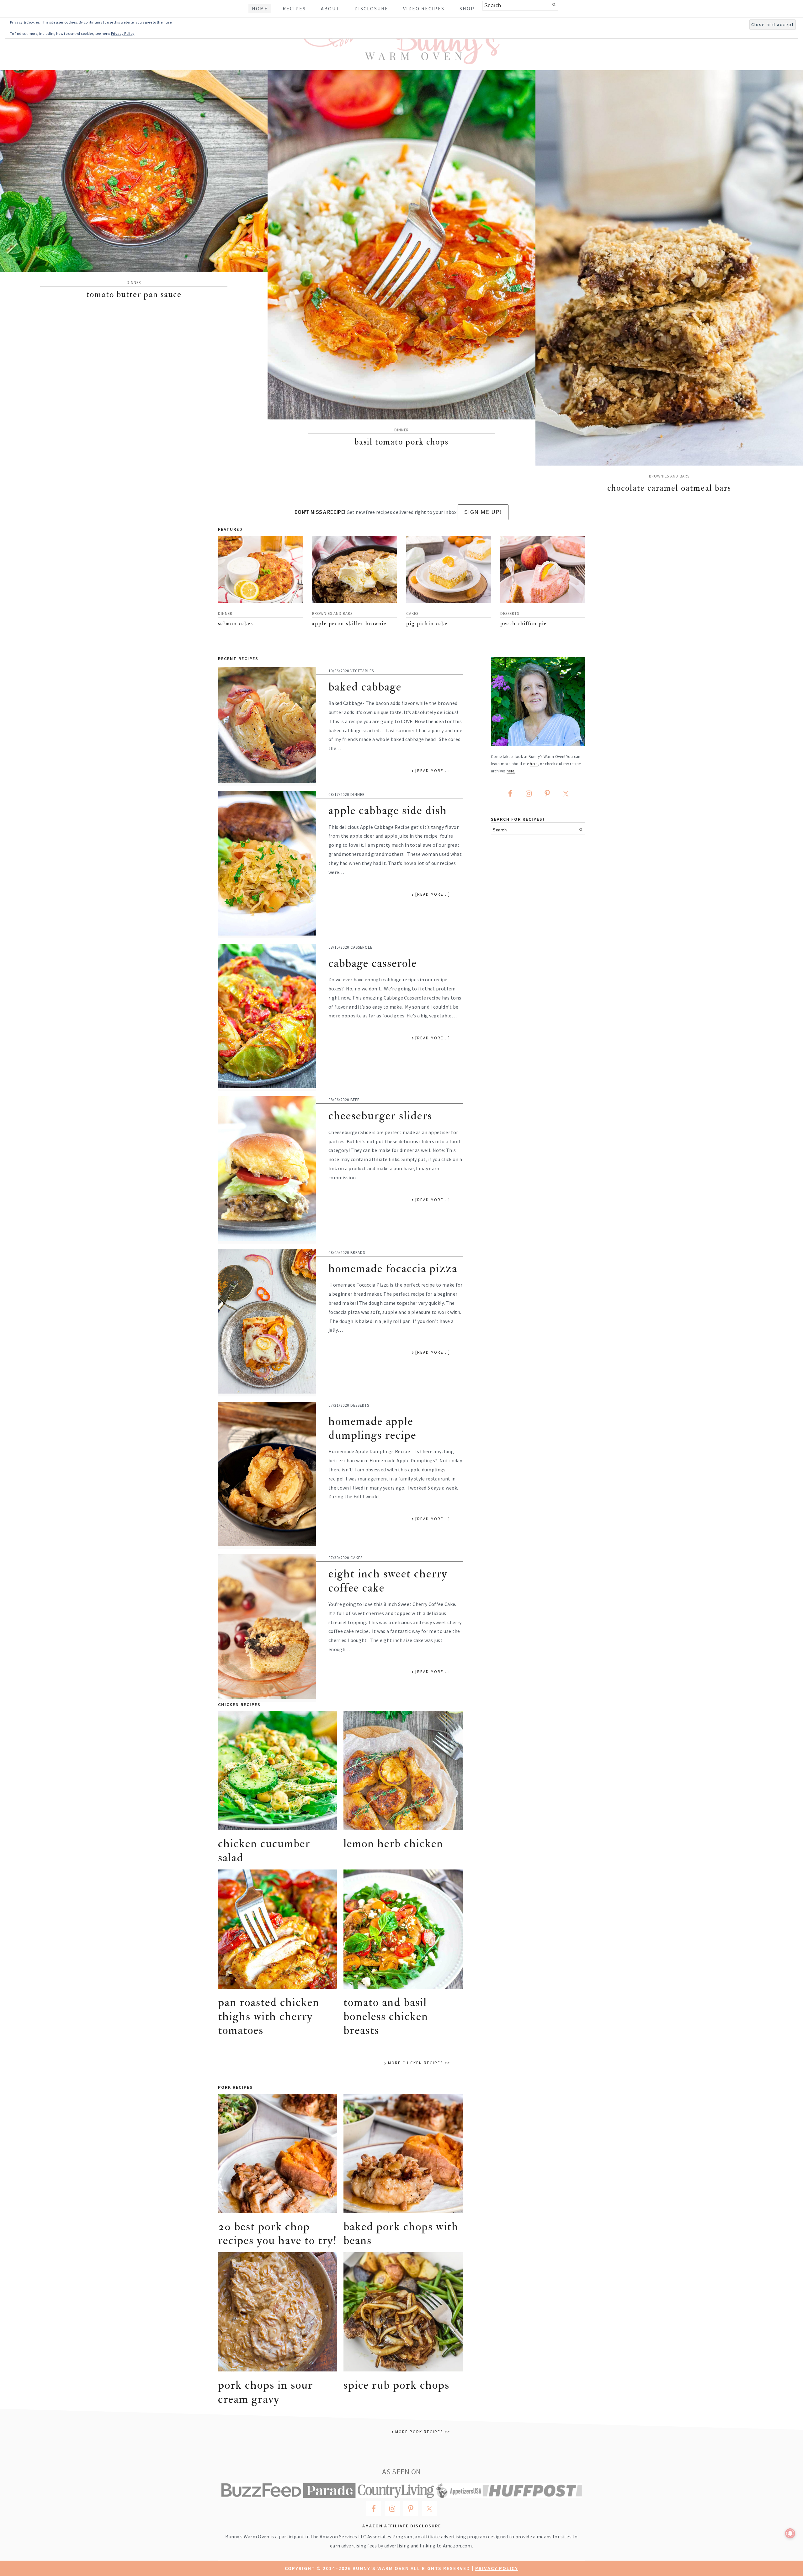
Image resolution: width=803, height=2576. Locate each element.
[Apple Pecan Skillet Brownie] (354, 569)
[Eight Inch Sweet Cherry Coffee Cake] (267, 1628)
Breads (358, 1252)
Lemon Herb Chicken (393, 1844)
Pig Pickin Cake (427, 624)
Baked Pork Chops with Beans (401, 2234)
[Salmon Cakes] (260, 569)
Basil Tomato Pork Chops (401, 442)
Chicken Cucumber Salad (264, 1851)
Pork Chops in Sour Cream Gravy (266, 2392)
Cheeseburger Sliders (380, 1116)
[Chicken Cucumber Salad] (278, 1770)
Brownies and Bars (669, 476)
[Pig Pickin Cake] (449, 569)
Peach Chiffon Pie (524, 624)
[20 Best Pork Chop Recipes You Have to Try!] (278, 2153)
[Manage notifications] (790, 2533)
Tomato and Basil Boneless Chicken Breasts (386, 2016)
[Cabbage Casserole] (267, 1017)
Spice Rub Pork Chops (396, 2385)
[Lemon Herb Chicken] (403, 1770)
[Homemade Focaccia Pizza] (267, 1323)
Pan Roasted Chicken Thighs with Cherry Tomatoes (269, 2016)
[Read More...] (433, 771)
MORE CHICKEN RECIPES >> (419, 2063)
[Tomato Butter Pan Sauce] (134, 171)
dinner (134, 282)
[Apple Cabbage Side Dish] (267, 865)
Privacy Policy (497, 2568)
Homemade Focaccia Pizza (393, 1269)
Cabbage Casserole (373, 963)
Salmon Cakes (236, 624)
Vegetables (362, 671)
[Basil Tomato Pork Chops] (401, 245)
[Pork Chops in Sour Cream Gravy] (278, 2312)
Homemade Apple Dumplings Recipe (372, 1428)
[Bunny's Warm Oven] (402, 60)
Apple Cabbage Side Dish (388, 811)
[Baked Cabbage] (267, 727)
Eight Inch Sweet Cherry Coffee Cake (388, 1581)
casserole (361, 947)
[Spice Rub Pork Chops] (403, 2312)
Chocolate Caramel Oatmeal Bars (669, 488)
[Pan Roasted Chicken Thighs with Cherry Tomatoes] (278, 1929)
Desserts (510, 613)
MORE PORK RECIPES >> (423, 2432)
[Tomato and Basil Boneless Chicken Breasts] (403, 1929)
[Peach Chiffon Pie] (543, 569)
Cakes (412, 613)
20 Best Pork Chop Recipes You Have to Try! (277, 2234)
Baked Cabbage (365, 687)
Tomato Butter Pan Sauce (134, 294)
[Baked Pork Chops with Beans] (403, 2153)
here (534, 764)
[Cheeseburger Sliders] (267, 1170)
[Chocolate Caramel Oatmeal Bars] (669, 268)
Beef (355, 1100)
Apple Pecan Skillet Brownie (349, 624)
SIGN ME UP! (483, 512)
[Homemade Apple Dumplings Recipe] (267, 1475)
